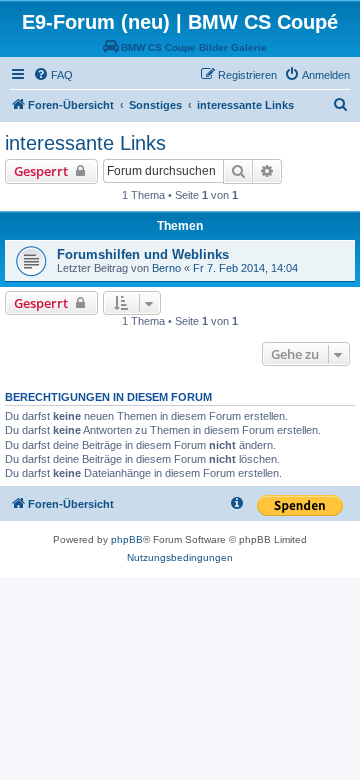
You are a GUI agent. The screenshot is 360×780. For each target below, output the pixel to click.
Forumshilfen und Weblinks (143, 254)
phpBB (127, 539)
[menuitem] (53, 75)
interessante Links (85, 143)
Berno (166, 268)
